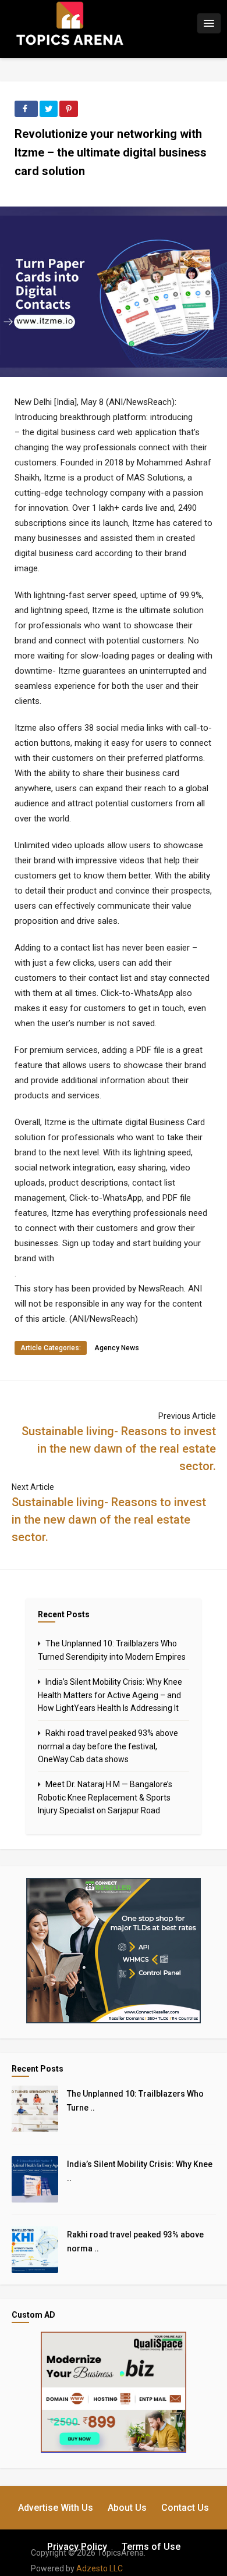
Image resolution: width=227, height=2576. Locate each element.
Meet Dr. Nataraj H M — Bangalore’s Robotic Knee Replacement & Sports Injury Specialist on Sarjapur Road (105, 1797)
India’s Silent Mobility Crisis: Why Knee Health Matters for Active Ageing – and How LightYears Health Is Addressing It (110, 1695)
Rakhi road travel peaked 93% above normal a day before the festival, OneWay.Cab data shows (108, 1746)
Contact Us (185, 2508)
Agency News (117, 1348)
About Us (127, 2508)
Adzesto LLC (100, 2568)
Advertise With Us (56, 2508)
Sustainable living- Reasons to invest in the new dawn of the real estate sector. (119, 1449)
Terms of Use (151, 2547)
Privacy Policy (77, 2547)
